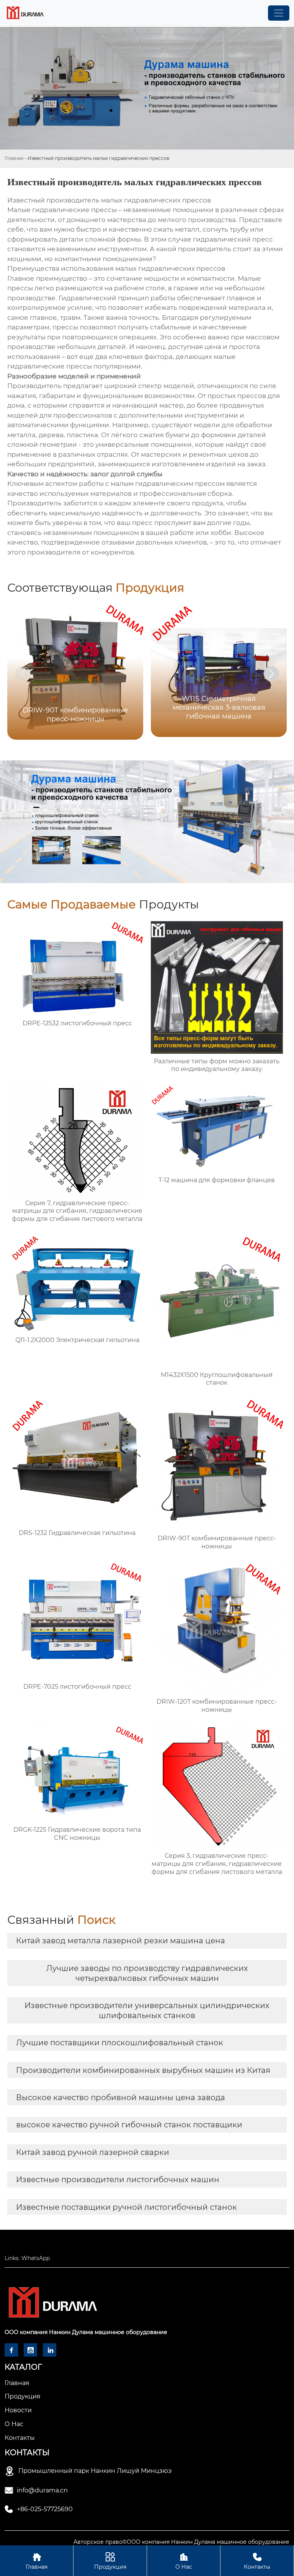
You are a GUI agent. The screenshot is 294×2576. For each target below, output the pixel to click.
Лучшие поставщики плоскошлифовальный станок (120, 2043)
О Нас (184, 2561)
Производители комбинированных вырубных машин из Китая (143, 2070)
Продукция (110, 2561)
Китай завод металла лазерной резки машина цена (121, 1941)
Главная (14, 158)
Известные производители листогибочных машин (118, 2180)
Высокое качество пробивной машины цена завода (121, 2097)
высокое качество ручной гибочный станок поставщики (129, 2125)
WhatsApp (36, 2258)
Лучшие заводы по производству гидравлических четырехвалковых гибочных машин (147, 1973)
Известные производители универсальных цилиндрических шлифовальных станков (147, 2010)
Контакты (257, 2561)
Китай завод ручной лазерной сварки (93, 2152)
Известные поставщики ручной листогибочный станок (127, 2207)
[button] (271, 674)
